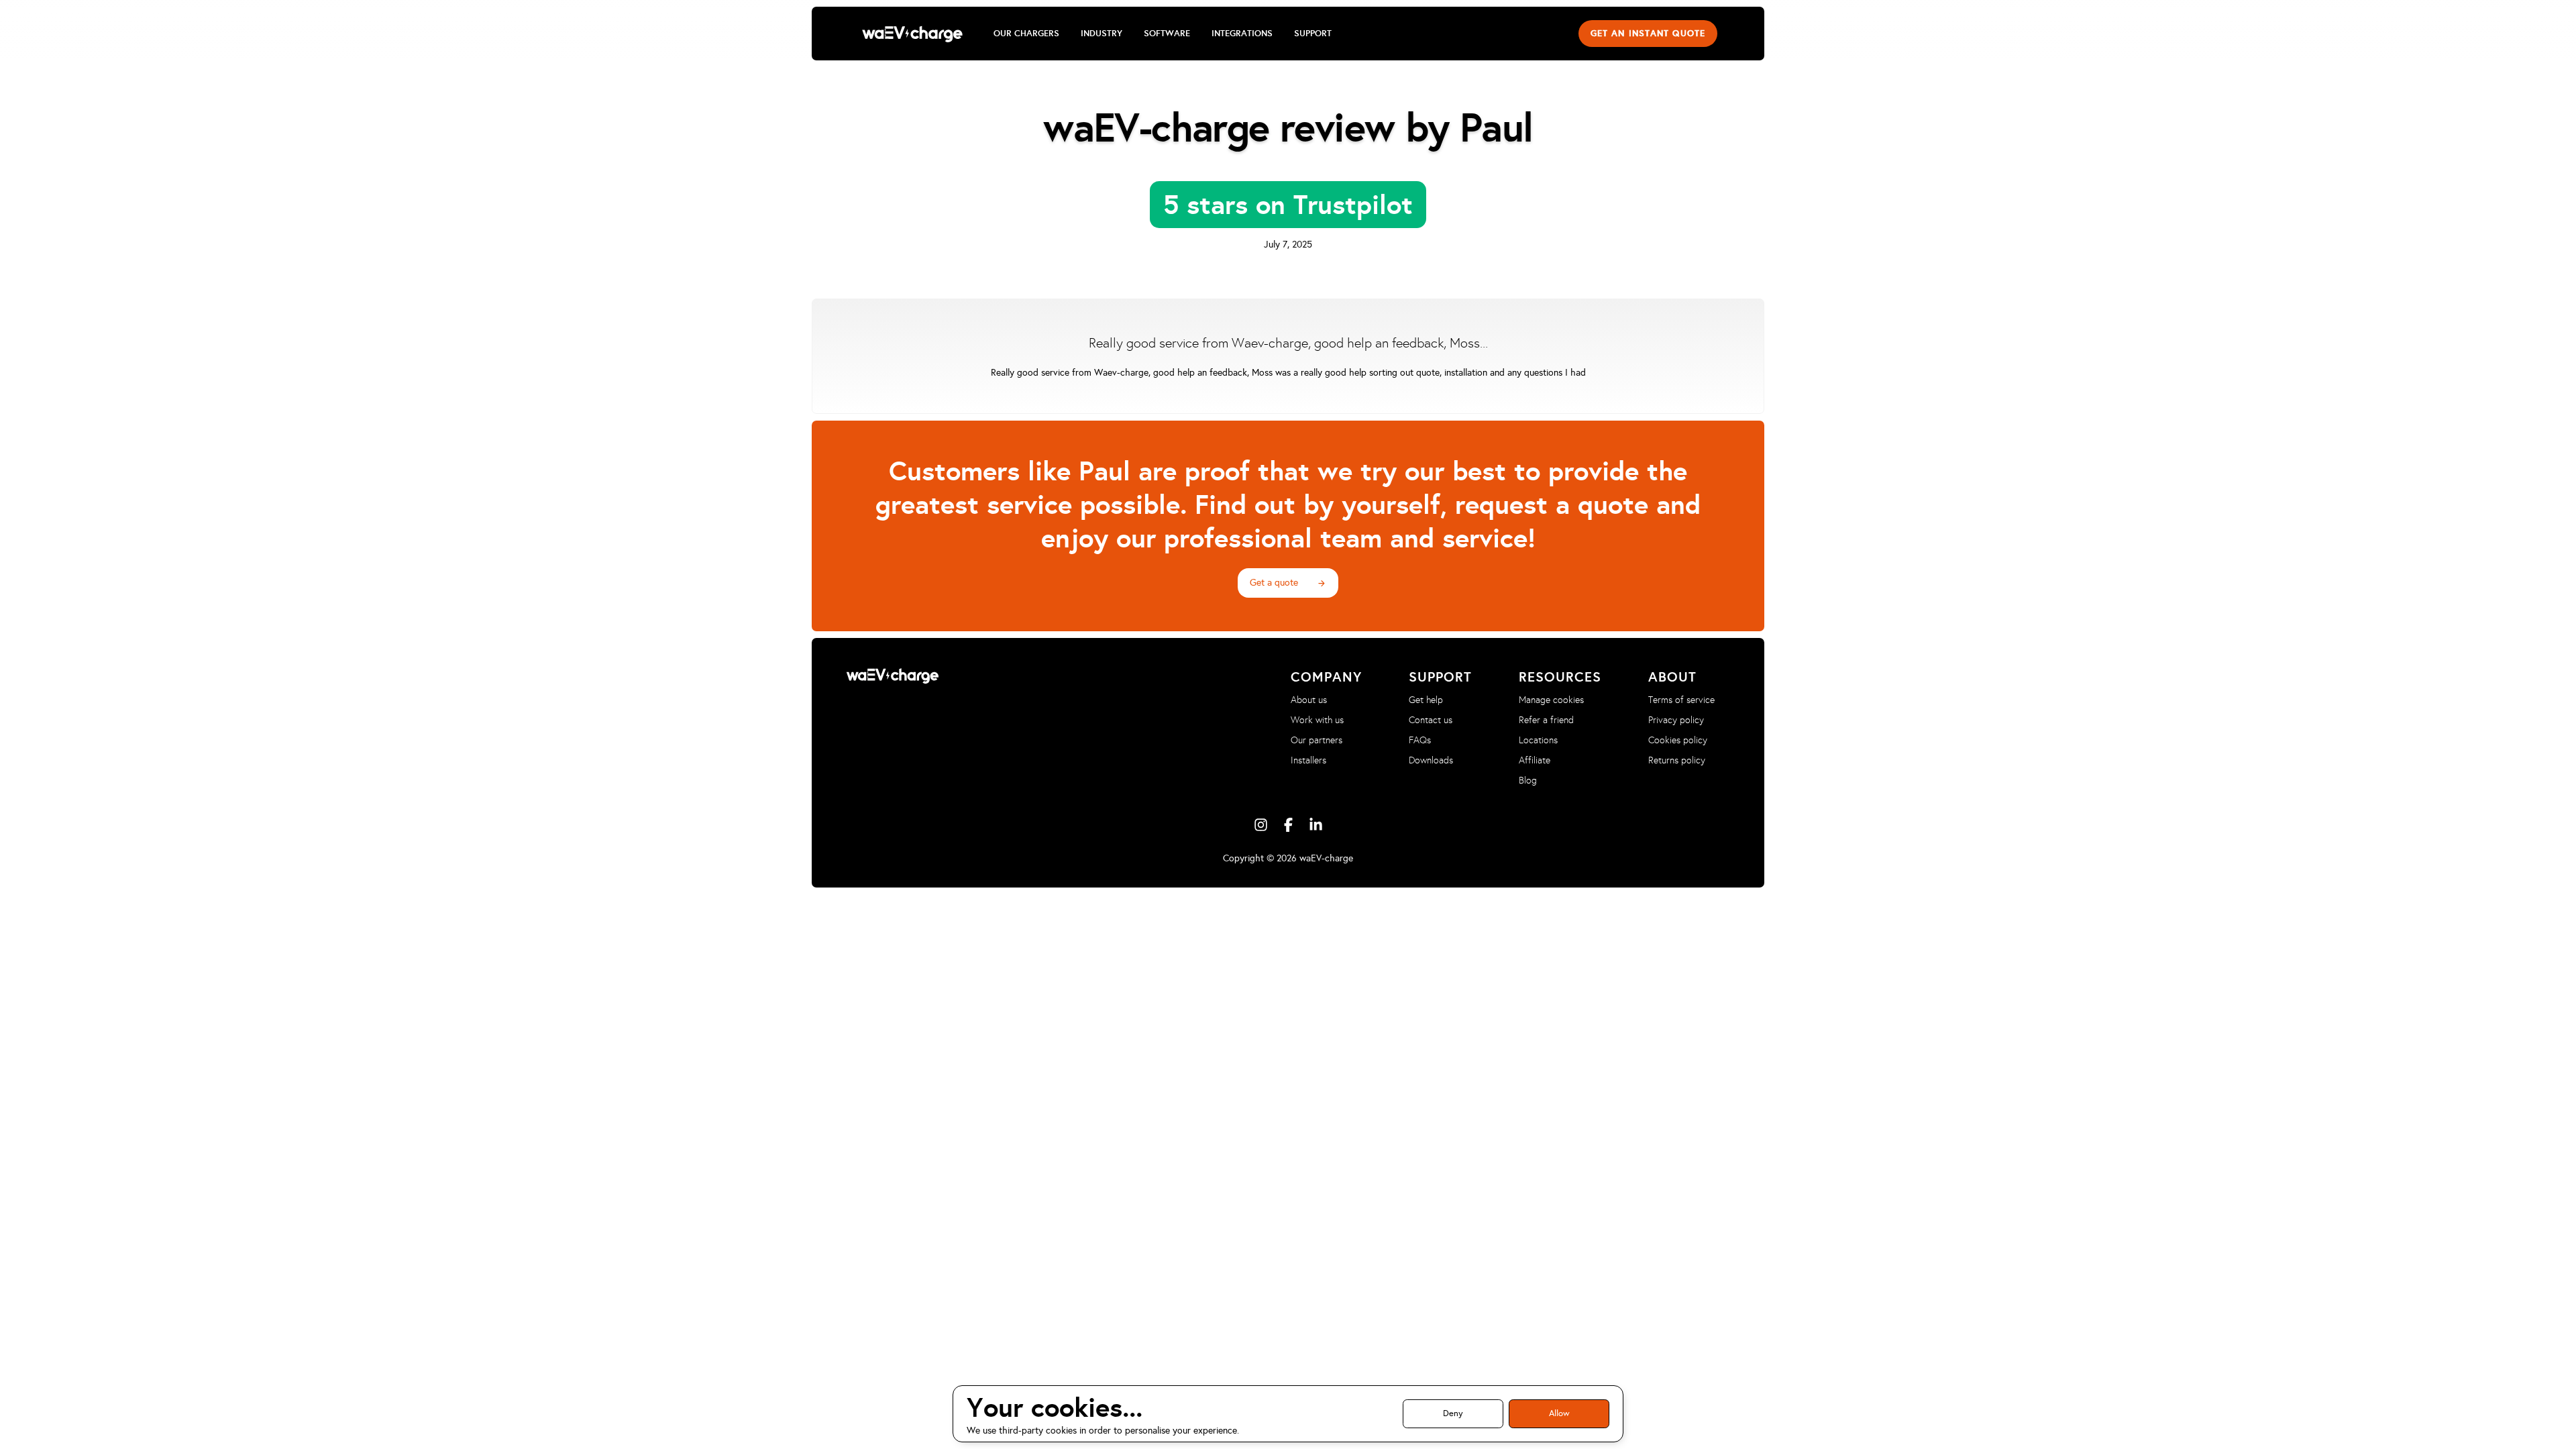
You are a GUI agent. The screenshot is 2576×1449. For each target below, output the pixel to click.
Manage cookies (1551, 700)
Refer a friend (1546, 720)
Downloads (1431, 760)
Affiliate (1535, 760)
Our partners (1317, 740)
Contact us (1431, 720)
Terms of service (1681, 700)
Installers (1308, 760)
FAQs (1420, 740)
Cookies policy (1678, 740)
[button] (1026, 34)
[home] (912, 34)
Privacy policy (1676, 720)
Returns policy (1677, 760)
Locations (1538, 740)
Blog (1528, 781)
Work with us (1317, 720)
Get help (1426, 700)
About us (1309, 700)
